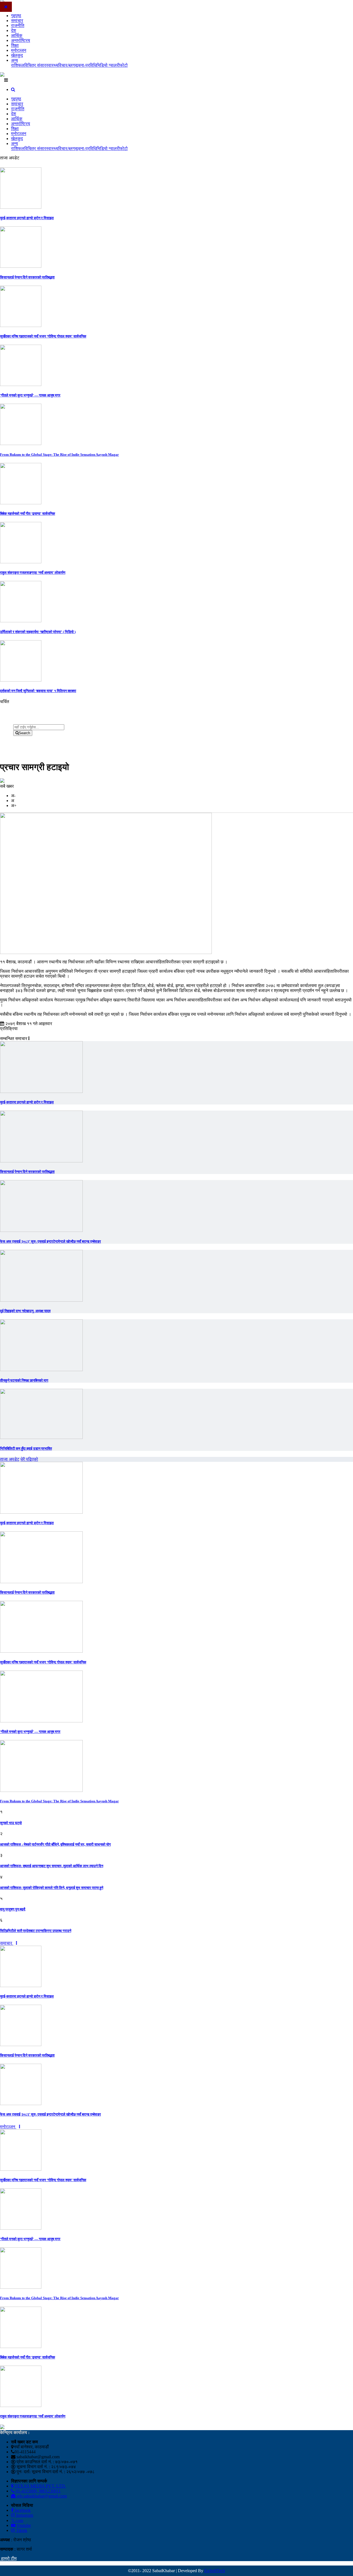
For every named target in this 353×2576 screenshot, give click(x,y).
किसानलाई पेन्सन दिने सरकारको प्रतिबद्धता (27, 277)
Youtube (23, 2525)
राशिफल (18, 65)
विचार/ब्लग (66, 65)
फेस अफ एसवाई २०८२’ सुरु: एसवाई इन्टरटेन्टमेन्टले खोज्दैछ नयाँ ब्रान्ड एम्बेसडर (50, 1241)
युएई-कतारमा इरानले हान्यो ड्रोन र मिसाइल (27, 218)
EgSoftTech (215, 2571)
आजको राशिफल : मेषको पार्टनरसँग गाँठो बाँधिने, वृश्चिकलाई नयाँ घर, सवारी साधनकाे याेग (55, 1844)
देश (14, 30)
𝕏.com (17, 2520)
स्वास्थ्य (52, 65)
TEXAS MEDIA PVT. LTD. (40, 2486)
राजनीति (18, 26)
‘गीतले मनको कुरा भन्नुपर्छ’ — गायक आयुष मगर (30, 395)
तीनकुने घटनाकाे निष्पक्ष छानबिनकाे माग (24, 1380)
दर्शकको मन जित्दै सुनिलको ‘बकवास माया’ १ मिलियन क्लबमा (38, 691)
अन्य (14, 60)
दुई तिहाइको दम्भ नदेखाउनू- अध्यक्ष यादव (25, 1311)
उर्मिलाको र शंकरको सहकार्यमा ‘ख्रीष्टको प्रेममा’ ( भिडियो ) (38, 632)
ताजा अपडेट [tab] (10, 1459)
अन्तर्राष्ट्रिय (21, 40)
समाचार (17, 21)
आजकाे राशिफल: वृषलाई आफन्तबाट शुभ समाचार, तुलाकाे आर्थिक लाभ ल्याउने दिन (52, 1866)
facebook (22, 2510)
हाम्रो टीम (8, 2558)
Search (24, 733)
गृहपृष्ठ (16, 16)
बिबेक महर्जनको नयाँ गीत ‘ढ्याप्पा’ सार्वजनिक (28, 514)
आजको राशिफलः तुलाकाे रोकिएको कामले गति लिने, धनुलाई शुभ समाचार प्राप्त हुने (52, 1888)
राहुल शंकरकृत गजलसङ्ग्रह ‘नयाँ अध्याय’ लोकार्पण (33, 573)
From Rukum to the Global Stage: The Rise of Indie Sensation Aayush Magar (59, 455)
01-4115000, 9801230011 (38, 2491)
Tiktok (21, 2530)
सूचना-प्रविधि (86, 65)
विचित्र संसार (35, 65)
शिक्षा (15, 45)
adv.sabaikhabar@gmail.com (41, 2496)
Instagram (24, 2515)
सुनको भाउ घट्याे (11, 1823)
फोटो (124, 65)
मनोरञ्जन (19, 50)
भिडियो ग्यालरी (108, 65)
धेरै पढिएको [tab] (29, 1459)
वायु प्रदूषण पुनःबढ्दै (13, 1909)
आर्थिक (17, 35)
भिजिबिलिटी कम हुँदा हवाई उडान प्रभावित (26, 1448)
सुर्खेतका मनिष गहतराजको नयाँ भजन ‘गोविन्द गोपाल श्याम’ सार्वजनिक (43, 336)
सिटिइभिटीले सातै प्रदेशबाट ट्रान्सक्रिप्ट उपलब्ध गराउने (36, 1931)
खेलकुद (17, 55)
